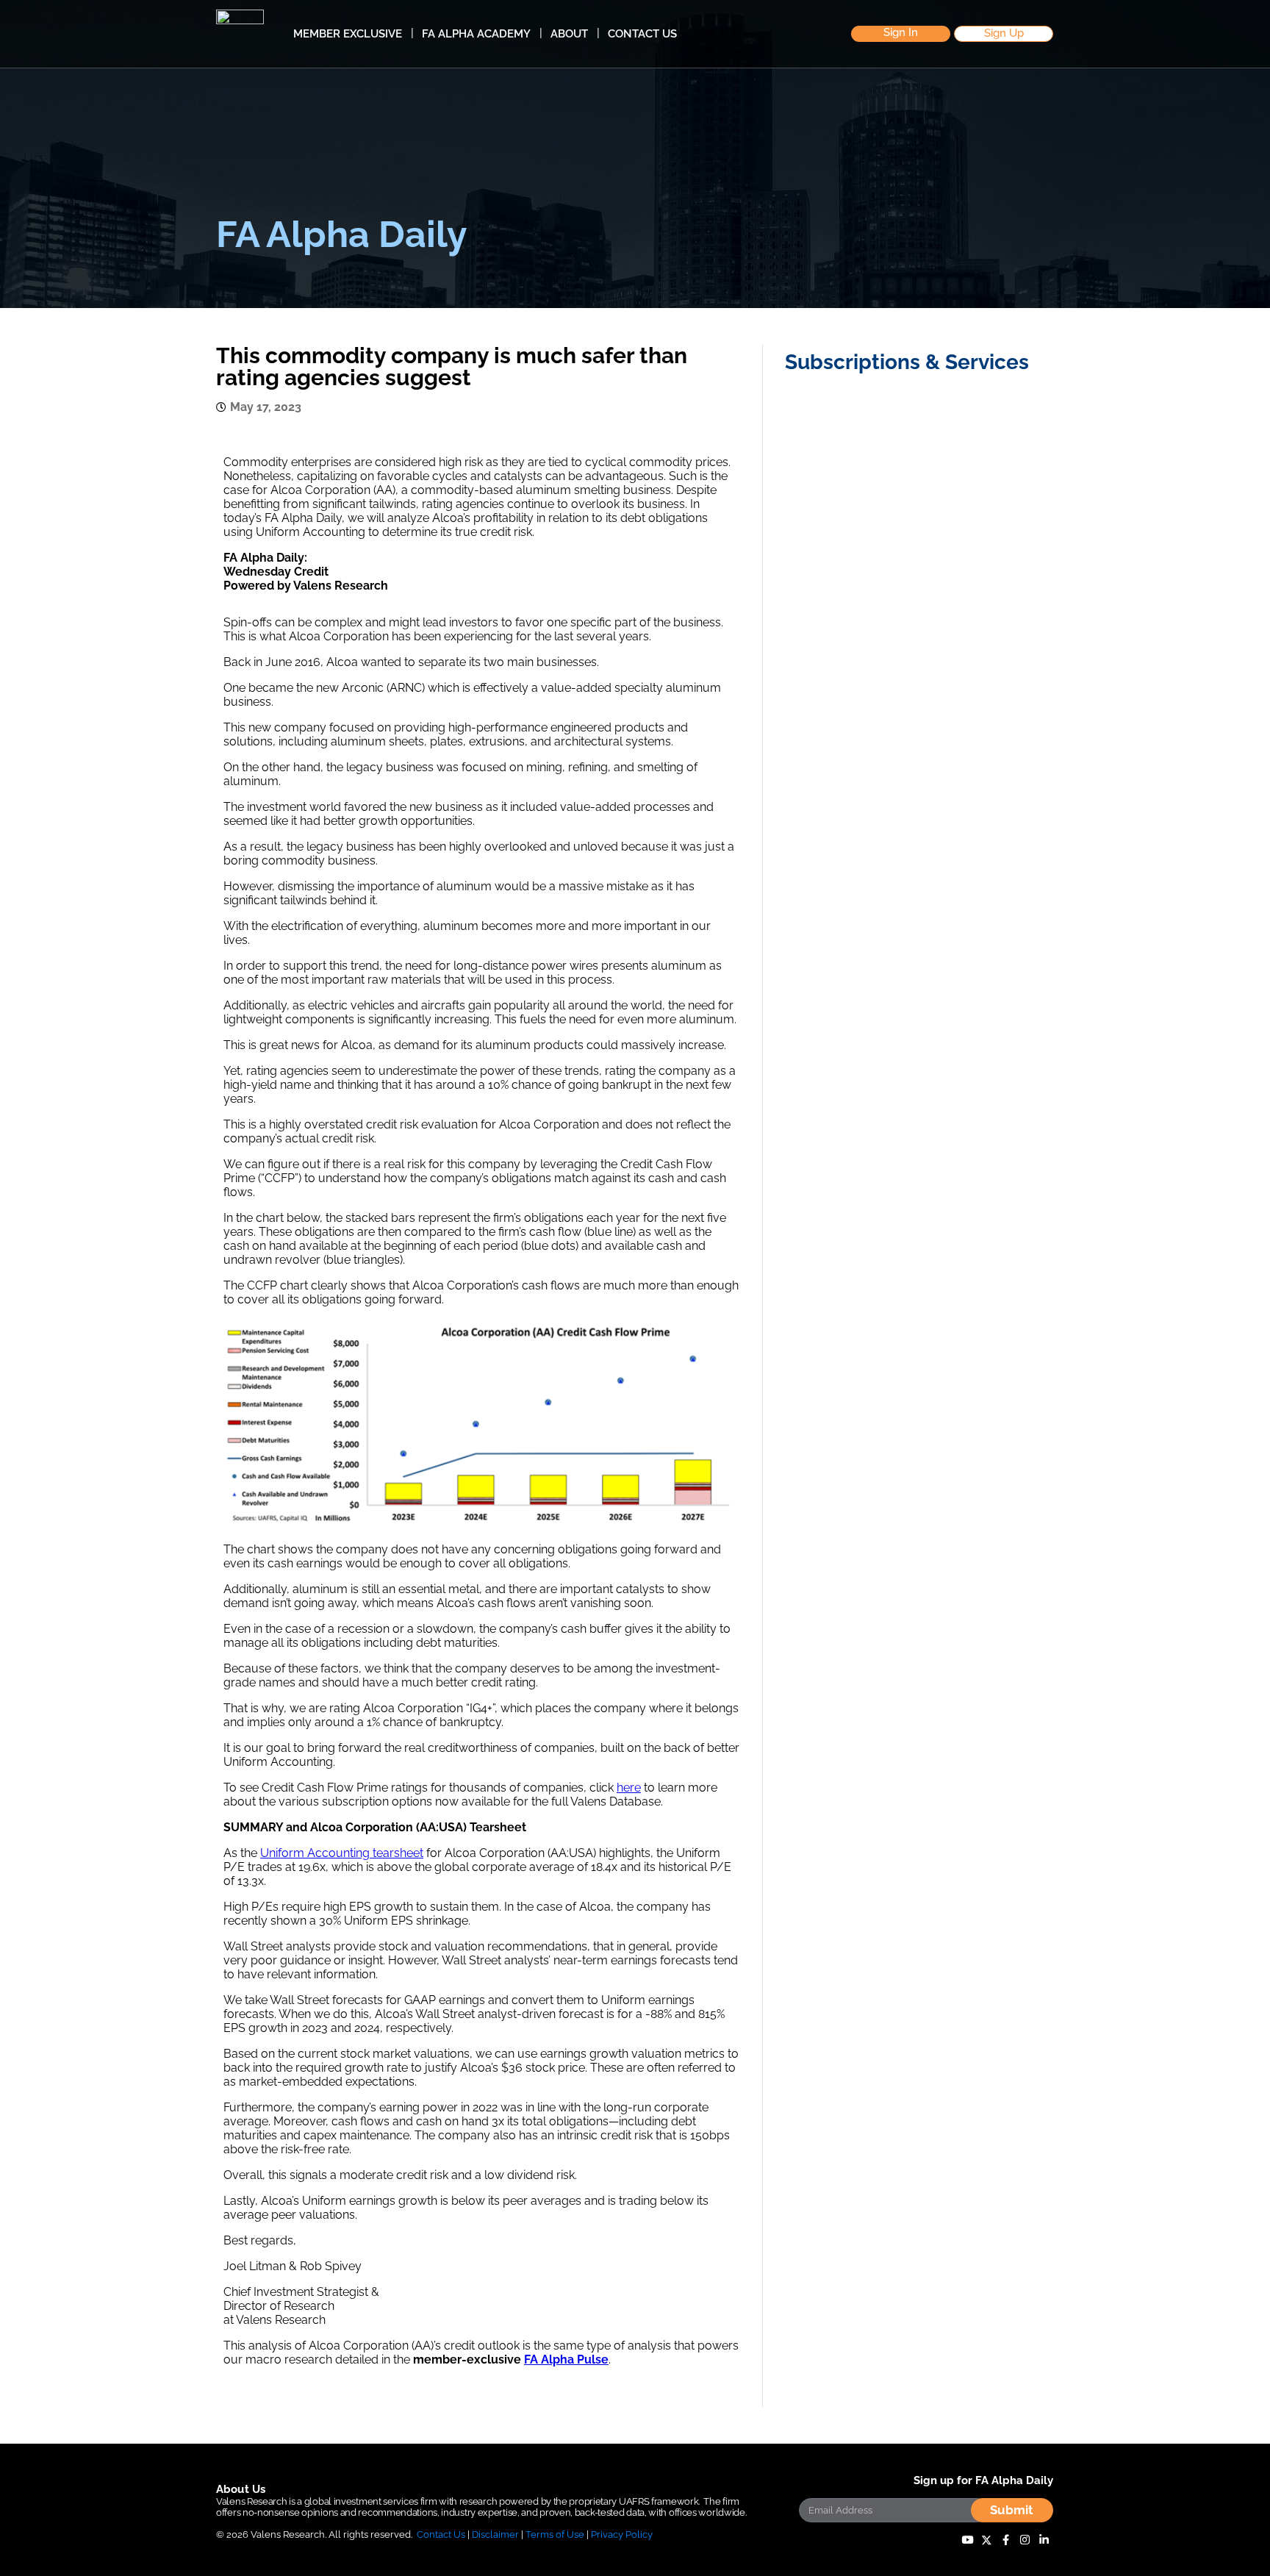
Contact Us (441, 2534)
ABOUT (569, 34)
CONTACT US (642, 34)
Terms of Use (555, 2534)
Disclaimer (495, 2534)
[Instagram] (1025, 2540)
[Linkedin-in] (1044, 2540)
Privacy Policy (622, 2534)
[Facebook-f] (1005, 2540)
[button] (901, 34)
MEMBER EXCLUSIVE (348, 34)
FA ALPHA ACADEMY (476, 34)
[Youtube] (967, 2540)
